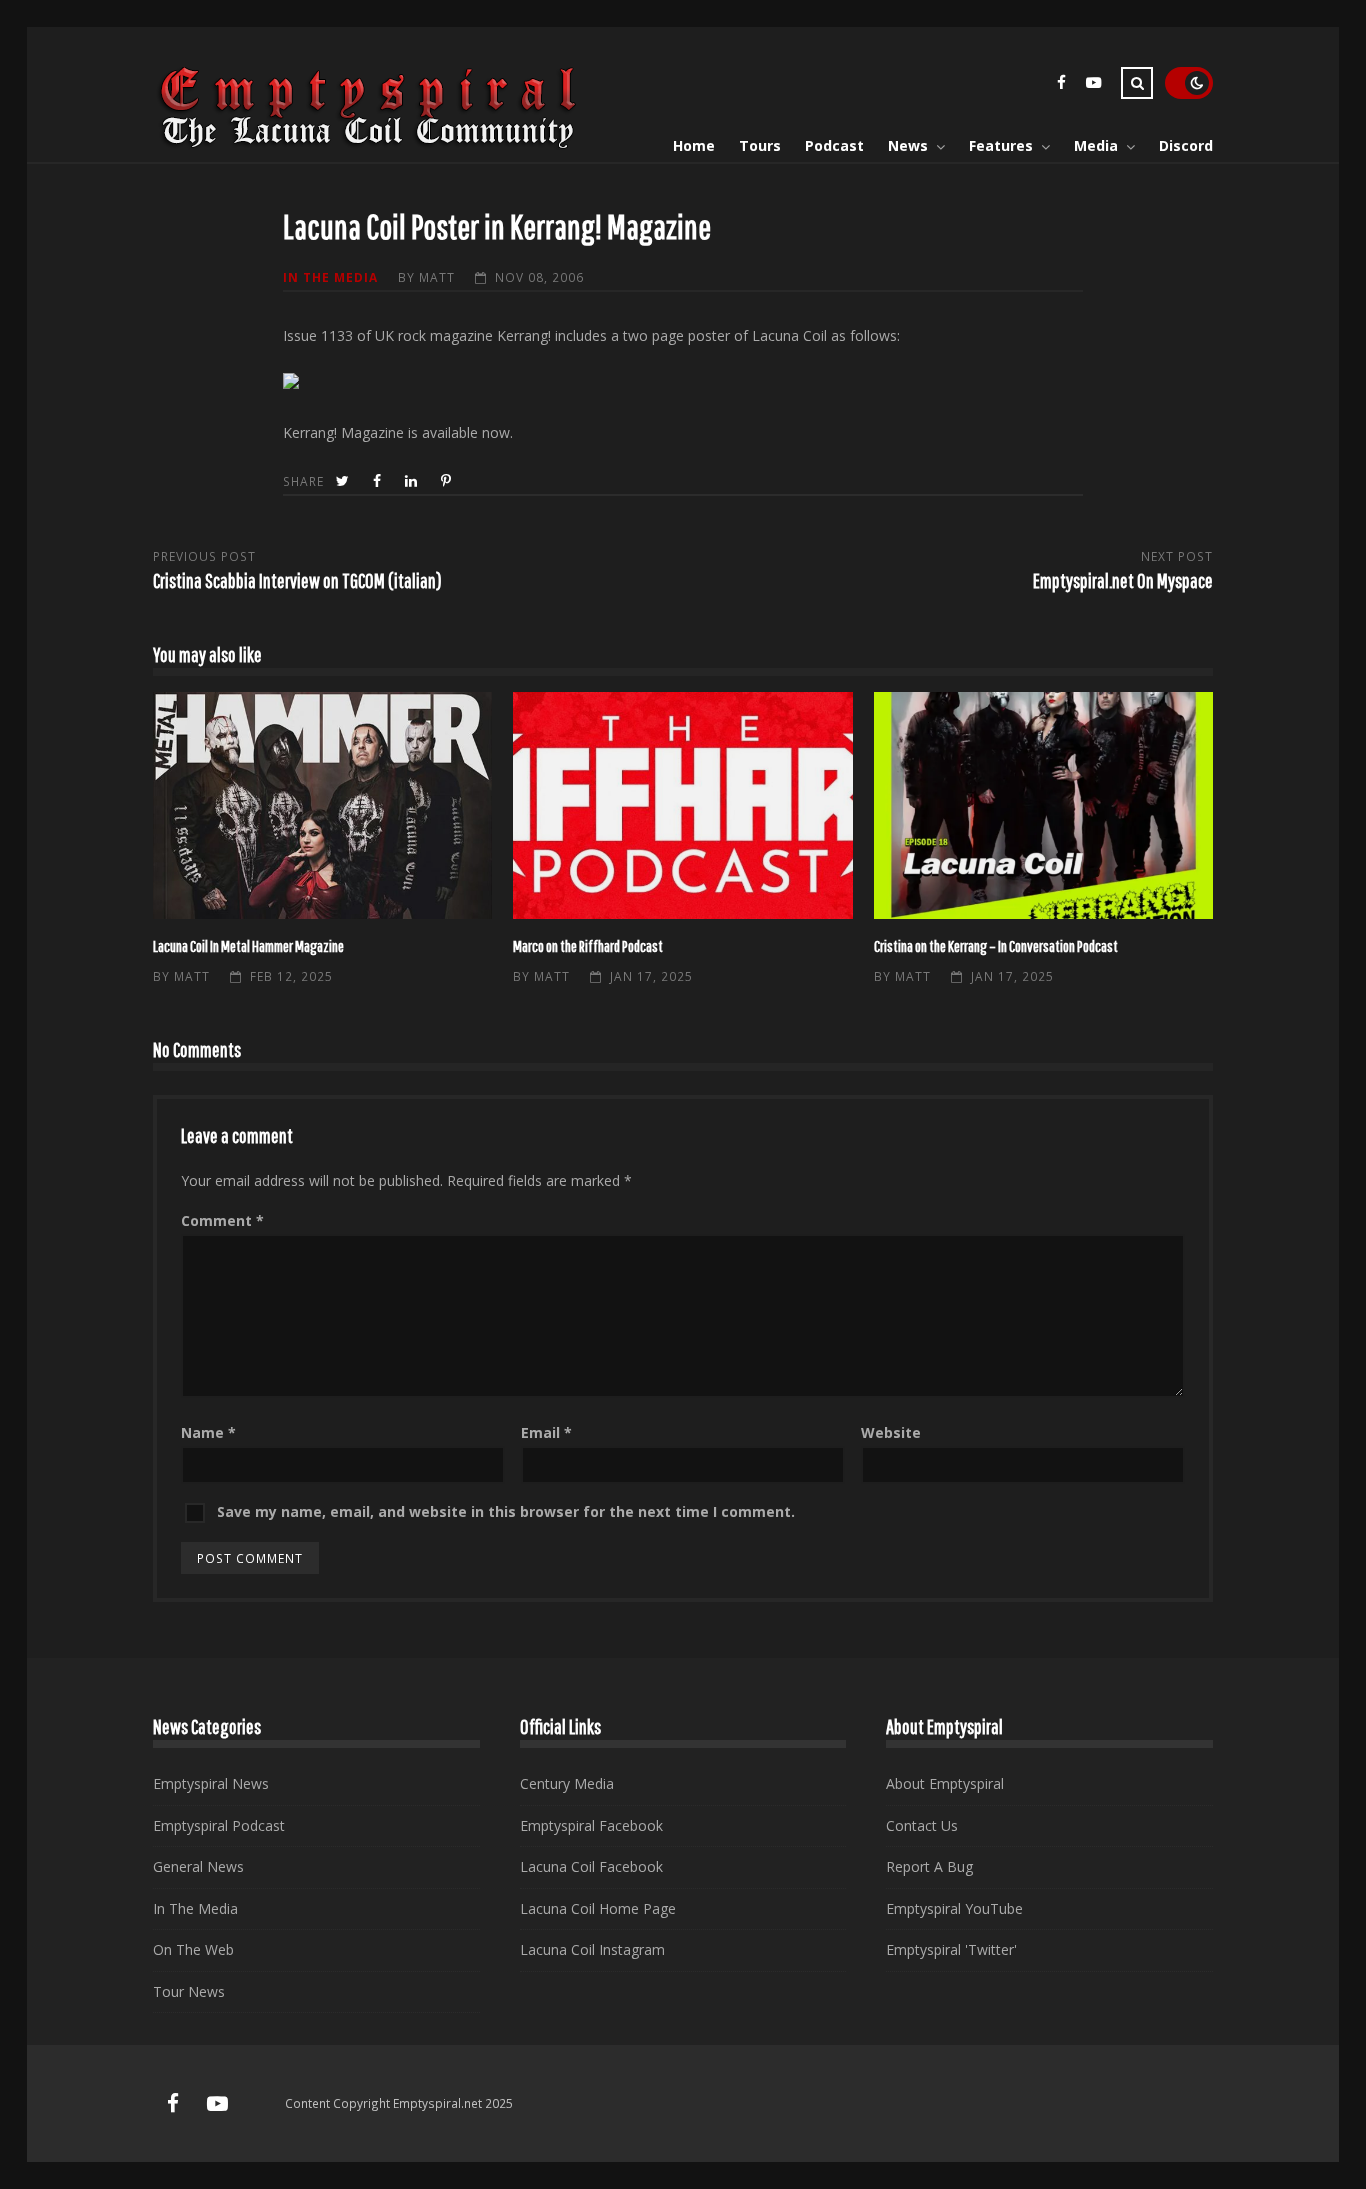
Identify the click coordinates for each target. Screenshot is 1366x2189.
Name (208, 1432)
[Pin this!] (448, 481)
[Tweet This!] (344, 481)
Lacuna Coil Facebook (591, 1866)
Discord (1186, 145)
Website (891, 1432)
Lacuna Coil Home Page (598, 1908)
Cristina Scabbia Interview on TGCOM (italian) (297, 580)
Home (694, 145)
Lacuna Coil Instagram (592, 1949)
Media (1096, 145)
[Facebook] (1061, 85)
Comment (222, 1220)
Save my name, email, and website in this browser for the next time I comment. (506, 1511)
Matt (437, 277)
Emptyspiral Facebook (591, 1825)
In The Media (330, 277)
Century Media (567, 1783)
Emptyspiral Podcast (219, 1825)
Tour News (189, 1991)
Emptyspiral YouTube (954, 1908)
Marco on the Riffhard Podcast (682, 805)
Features (1001, 145)
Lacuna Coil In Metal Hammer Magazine (322, 805)
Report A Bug (929, 1866)
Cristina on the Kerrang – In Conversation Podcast (1043, 805)
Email (546, 1432)
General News (198, 1866)
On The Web (193, 1949)
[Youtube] (1093, 85)
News (908, 145)
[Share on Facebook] (379, 481)
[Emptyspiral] (369, 144)
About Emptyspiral (945, 1783)
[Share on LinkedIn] (413, 481)
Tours (760, 145)
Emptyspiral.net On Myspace (1123, 580)
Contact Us (922, 1825)
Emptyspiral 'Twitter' (951, 1949)
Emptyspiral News (211, 1783)
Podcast (834, 145)
